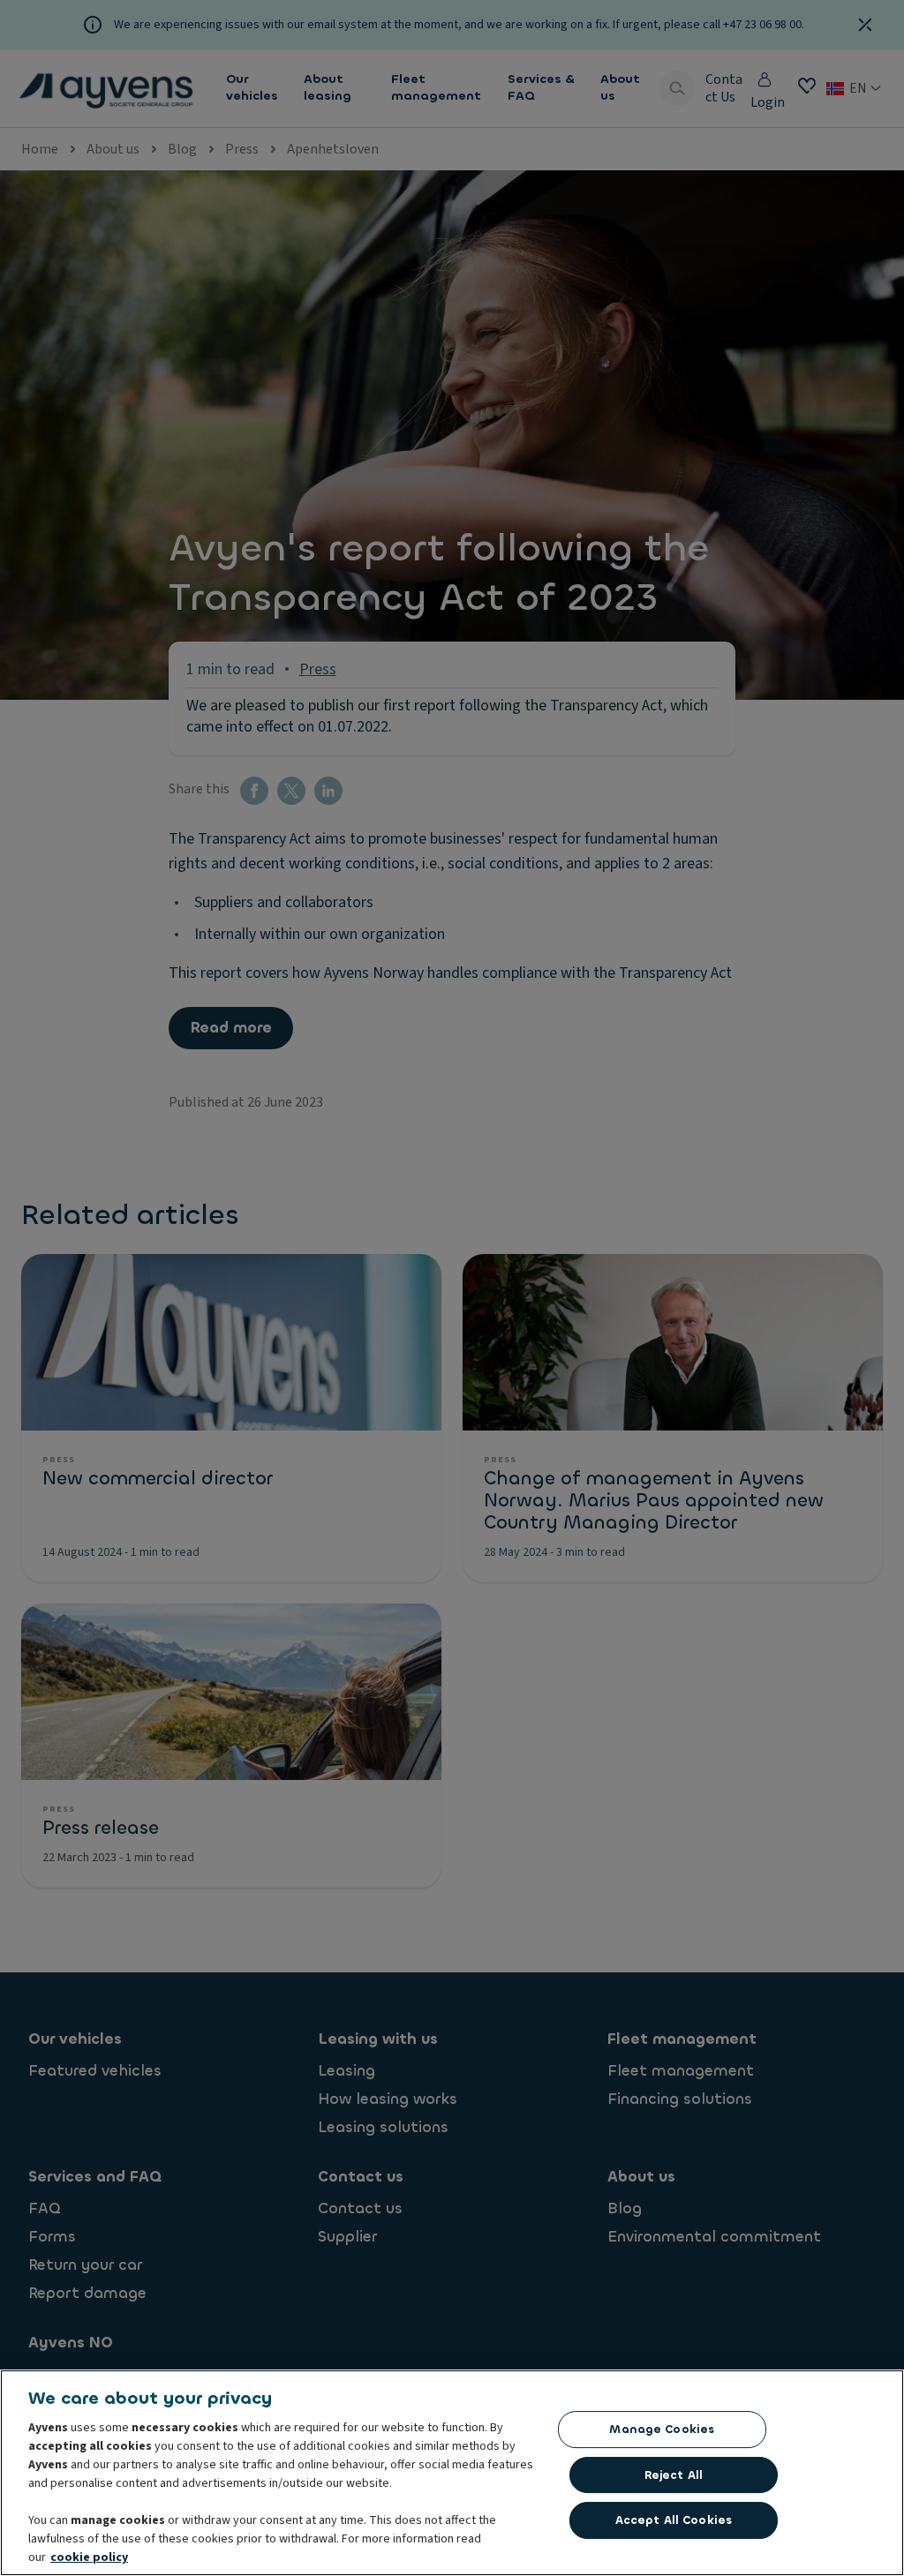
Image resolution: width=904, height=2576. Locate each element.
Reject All (674, 2475)
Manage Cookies (662, 2429)
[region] (452, 2473)
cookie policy (89, 2557)
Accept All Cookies (674, 2520)
